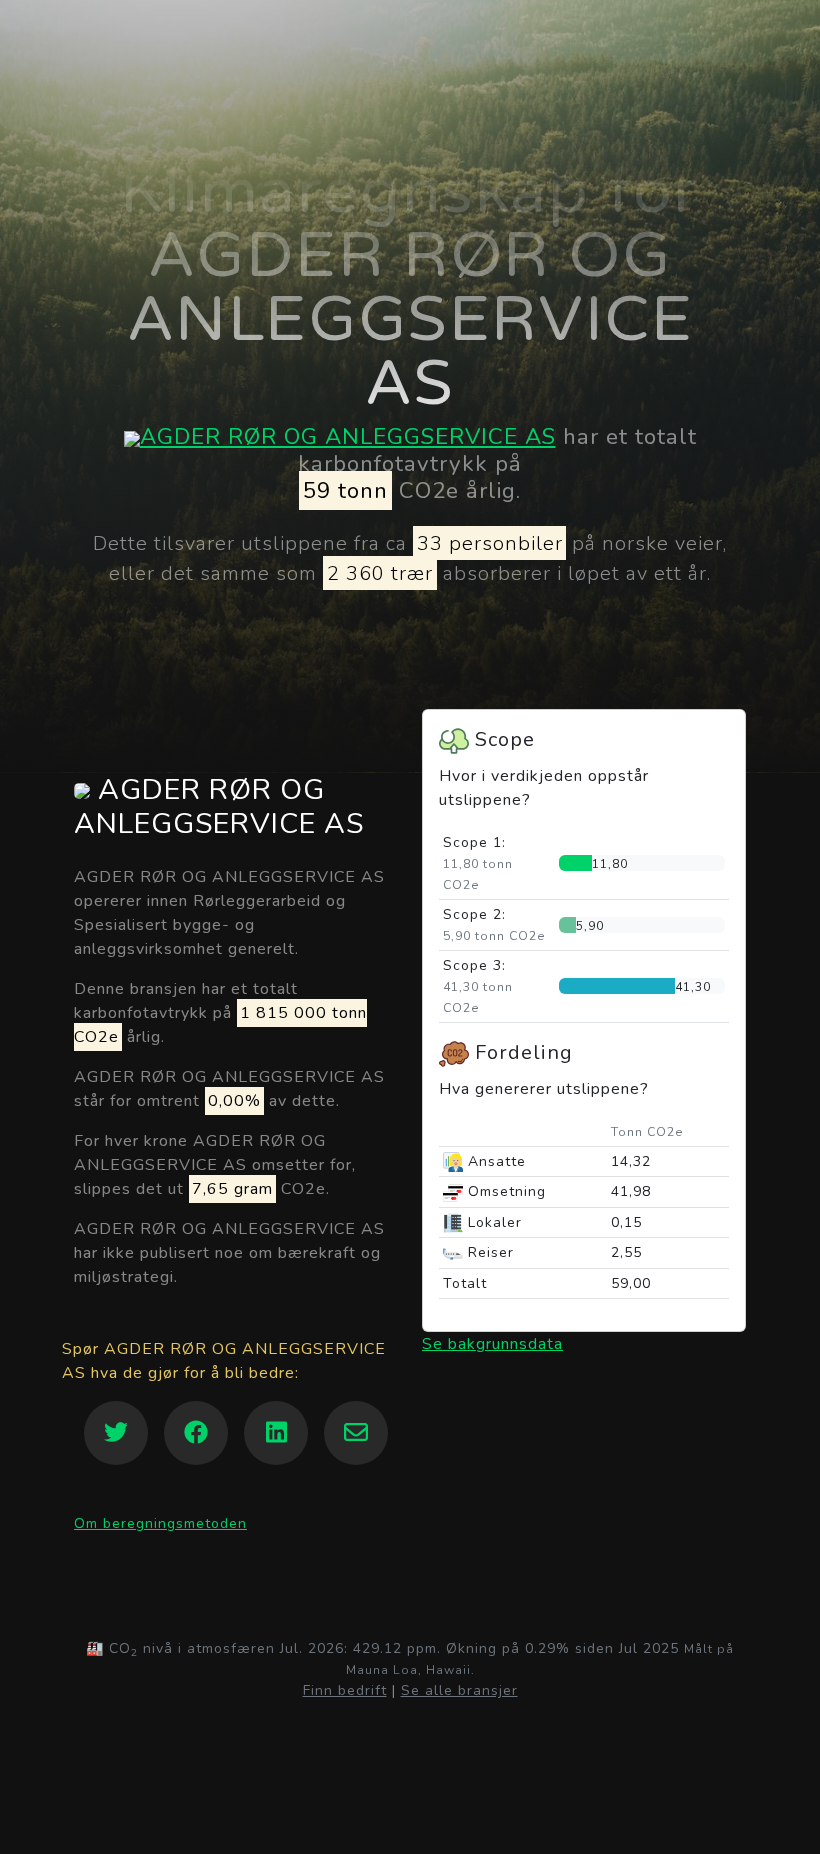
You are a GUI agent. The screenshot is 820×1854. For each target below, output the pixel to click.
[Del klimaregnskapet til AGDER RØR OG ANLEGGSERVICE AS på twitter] (116, 1433)
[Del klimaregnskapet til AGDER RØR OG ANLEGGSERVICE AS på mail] (356, 1433)
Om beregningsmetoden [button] (160, 1523)
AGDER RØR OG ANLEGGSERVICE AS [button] (219, 807)
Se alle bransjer (459, 1690)
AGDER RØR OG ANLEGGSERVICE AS (348, 436)
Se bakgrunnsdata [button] (492, 1344)
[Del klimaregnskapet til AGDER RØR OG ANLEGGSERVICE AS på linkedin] (276, 1433)
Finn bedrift (345, 1690)
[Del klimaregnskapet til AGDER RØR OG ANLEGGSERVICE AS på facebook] (196, 1433)
